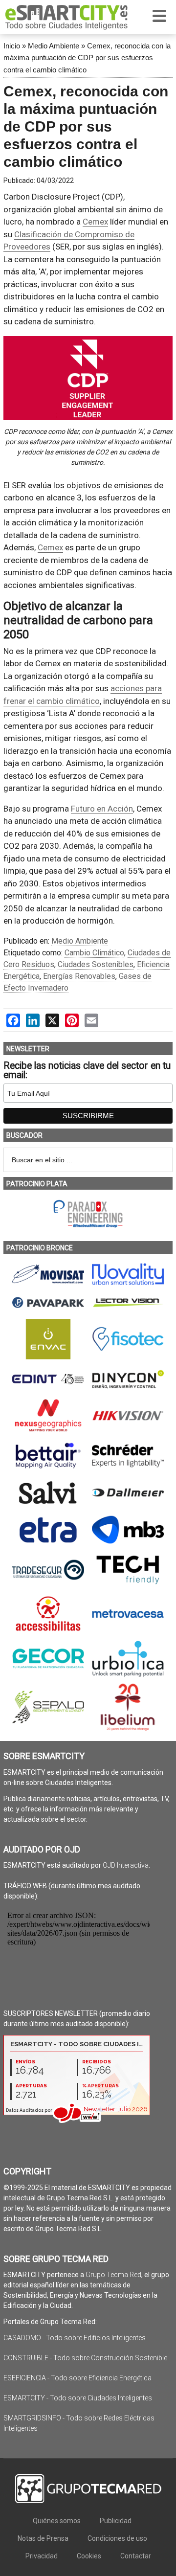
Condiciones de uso (117, 2538)
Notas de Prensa (43, 2538)
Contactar (136, 2556)
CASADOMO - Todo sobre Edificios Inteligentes (75, 2338)
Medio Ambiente (54, 46)
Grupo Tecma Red (113, 2275)
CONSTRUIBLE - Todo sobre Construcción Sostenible (85, 2358)
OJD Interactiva (126, 1865)
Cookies (89, 2556)
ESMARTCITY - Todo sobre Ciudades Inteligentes (78, 2398)
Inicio (12, 46)
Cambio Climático (94, 953)
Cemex (95, 222)
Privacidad (42, 2556)
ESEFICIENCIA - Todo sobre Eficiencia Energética (77, 2378)
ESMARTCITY (66, 17)
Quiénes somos (57, 2521)
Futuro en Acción (102, 809)
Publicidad (116, 2521)
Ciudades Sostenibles (96, 964)
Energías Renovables (79, 976)
